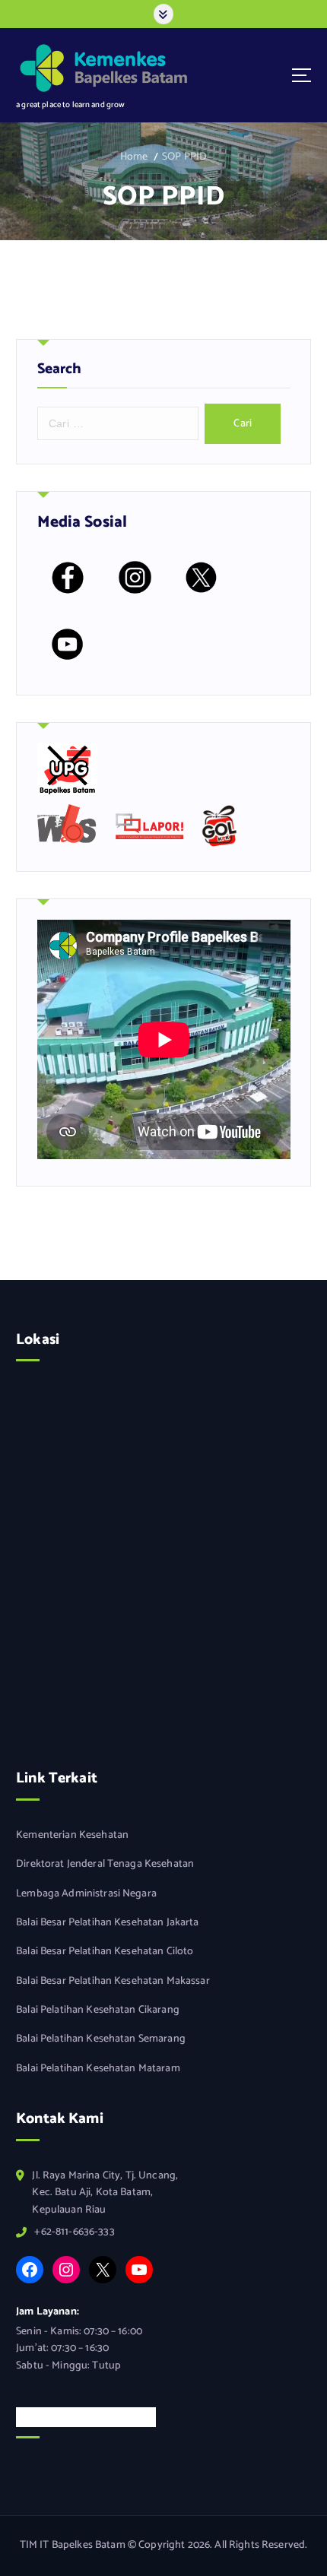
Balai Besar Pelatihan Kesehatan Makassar (113, 1982)
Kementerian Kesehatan (72, 1836)
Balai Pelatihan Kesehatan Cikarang (98, 2010)
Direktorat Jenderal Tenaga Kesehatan (105, 1865)
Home (134, 157)
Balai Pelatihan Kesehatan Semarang (101, 2039)
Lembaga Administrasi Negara (86, 1894)
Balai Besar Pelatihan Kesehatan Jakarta (108, 1923)
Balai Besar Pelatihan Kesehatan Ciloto (105, 1952)
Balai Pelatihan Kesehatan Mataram (98, 2069)
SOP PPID (184, 157)
